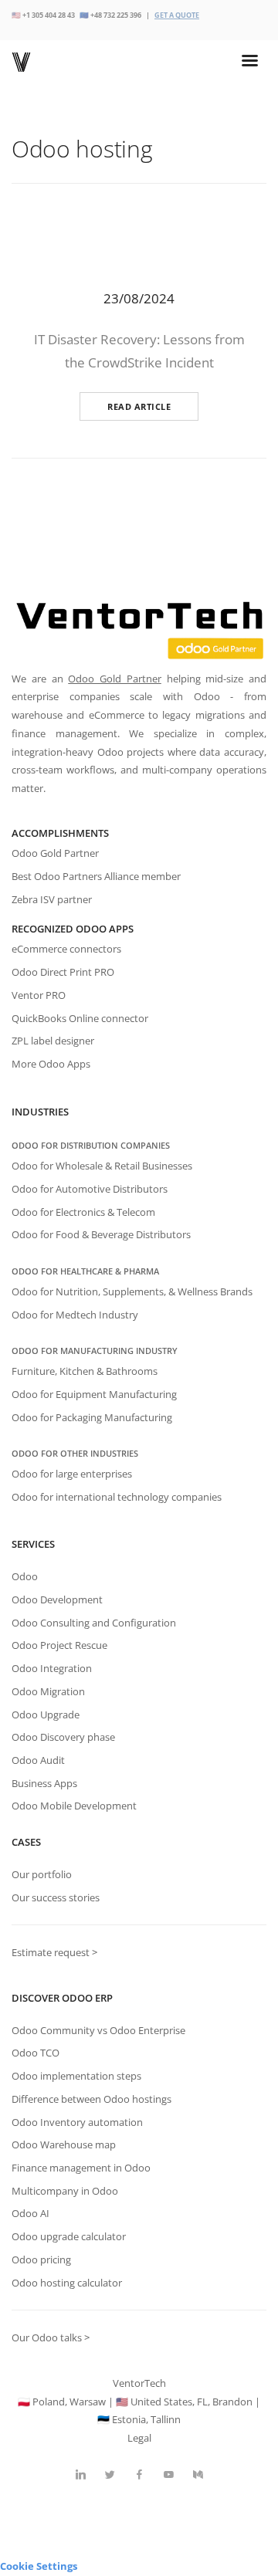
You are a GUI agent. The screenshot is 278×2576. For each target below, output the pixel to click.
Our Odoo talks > (51, 2337)
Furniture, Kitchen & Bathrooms (85, 1371)
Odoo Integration (52, 1668)
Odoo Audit (38, 1760)
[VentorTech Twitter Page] (110, 2475)
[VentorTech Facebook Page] (139, 2475)
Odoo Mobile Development (74, 1806)
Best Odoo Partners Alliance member (96, 876)
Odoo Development (57, 1599)
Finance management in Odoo (81, 2168)
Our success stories (56, 1897)
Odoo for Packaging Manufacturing (92, 1417)
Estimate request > (54, 1952)
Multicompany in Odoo (65, 2191)
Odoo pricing (41, 2260)
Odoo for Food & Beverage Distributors (101, 1234)
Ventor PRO (39, 995)
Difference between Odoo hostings (92, 2099)
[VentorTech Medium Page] (198, 2475)
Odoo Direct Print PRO (63, 972)
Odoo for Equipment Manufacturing (94, 1394)
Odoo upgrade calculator (69, 2236)
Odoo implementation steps (76, 2076)
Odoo (25, 1576)
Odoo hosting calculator (67, 2283)
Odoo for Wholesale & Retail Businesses (102, 1166)
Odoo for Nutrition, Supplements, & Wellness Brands (132, 1291)
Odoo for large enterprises (72, 1474)
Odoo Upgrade (46, 1715)
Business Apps (44, 1783)
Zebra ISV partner (52, 899)
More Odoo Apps (51, 1064)
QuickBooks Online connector (80, 1018)
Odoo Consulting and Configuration (94, 1623)
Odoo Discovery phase (63, 1737)
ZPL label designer (53, 1041)
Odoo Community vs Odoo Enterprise (98, 2030)
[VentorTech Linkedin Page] (80, 2475)
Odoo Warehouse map (64, 2144)
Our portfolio (42, 1874)
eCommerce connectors (66, 949)
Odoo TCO (36, 2053)
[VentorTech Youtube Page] (168, 2475)
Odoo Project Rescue (59, 1645)
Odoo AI (31, 2213)
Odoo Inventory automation (77, 2122)
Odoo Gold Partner (115, 679)
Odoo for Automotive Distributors (90, 1189)
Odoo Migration (48, 1691)
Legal (139, 2438)
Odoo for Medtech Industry (75, 1315)
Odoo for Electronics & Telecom (83, 1212)
